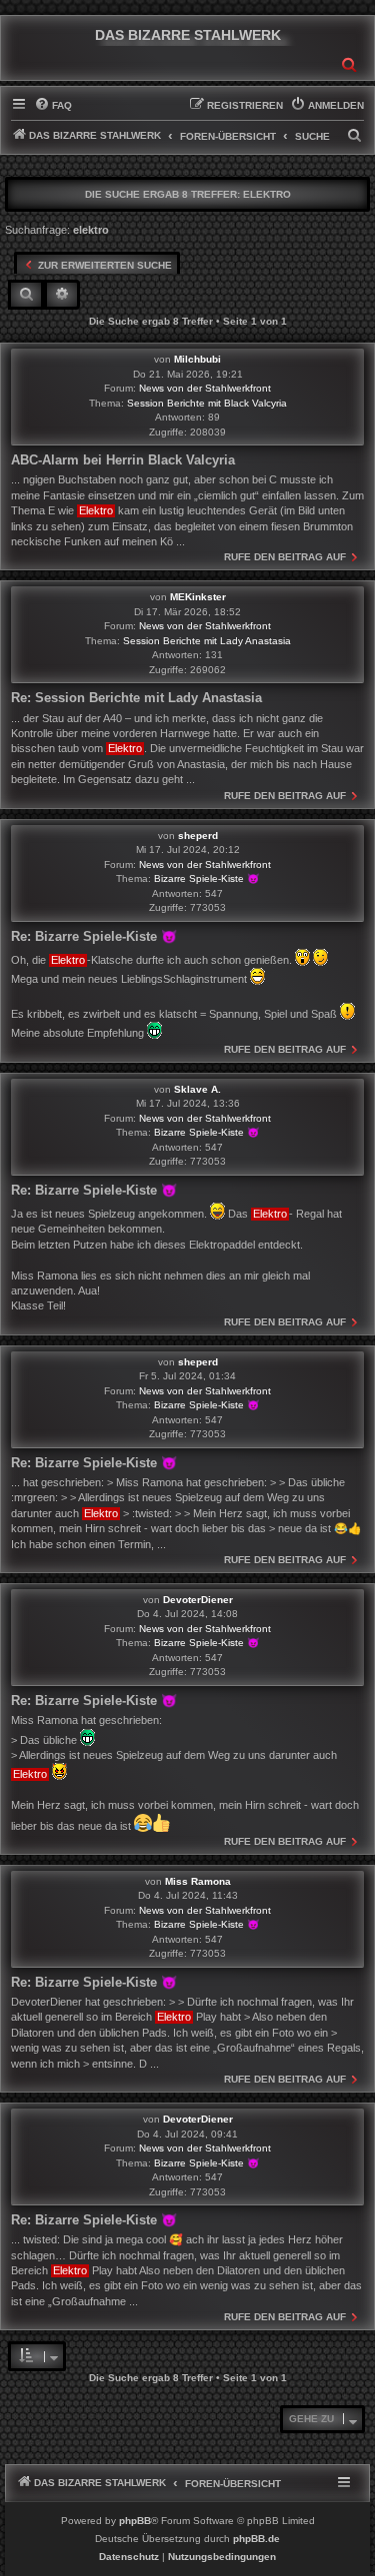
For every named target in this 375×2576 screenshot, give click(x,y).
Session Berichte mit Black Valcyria (207, 403)
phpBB (135, 2521)
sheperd (198, 836)
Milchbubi (197, 359)
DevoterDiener (198, 1600)
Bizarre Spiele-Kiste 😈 (206, 878)
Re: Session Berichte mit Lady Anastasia (136, 698)
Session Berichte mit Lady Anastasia (207, 641)
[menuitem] (53, 106)
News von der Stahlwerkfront (205, 388)
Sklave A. (197, 1089)
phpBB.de (256, 2539)
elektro (267, 194)
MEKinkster (198, 597)
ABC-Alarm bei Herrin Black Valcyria (123, 460)
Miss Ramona (198, 1881)
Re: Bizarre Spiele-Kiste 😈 (94, 936)
